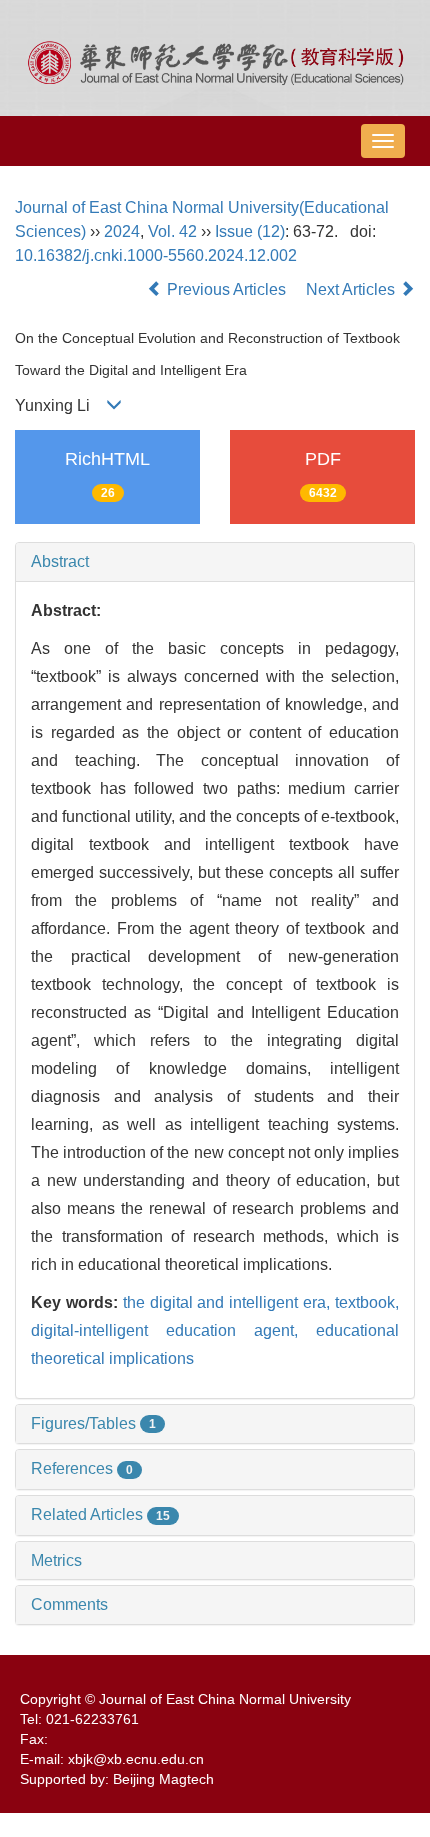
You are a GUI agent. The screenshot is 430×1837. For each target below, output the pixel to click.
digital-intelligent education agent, (173, 1330)
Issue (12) (250, 231)
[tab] (215, 562)
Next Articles (352, 289)
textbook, (367, 1302)
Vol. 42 (172, 231)
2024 (122, 231)
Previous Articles (226, 289)
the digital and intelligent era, (229, 1302)
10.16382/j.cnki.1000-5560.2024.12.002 (156, 255)
